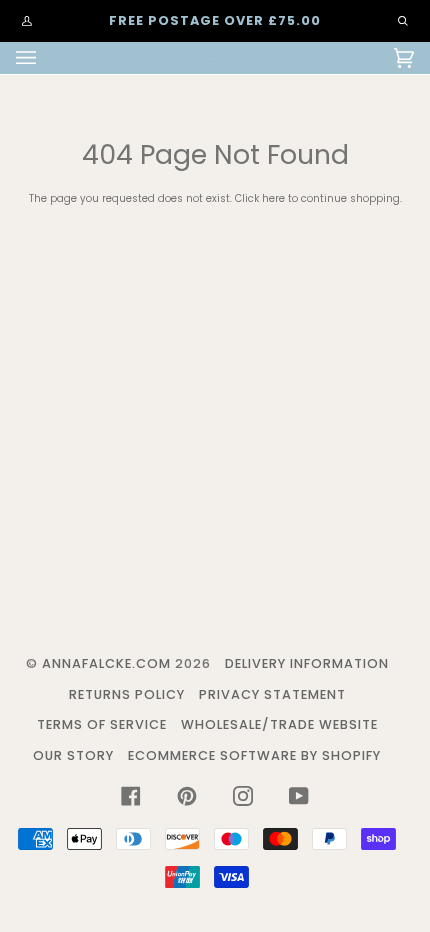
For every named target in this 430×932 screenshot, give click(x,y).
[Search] (393, 21)
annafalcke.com (106, 663)
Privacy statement (272, 694)
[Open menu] (46, 58)
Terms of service (102, 724)
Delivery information (307, 663)
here (273, 198)
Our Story (73, 755)
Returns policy (127, 694)
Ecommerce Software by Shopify (254, 755)
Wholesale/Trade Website (279, 724)
